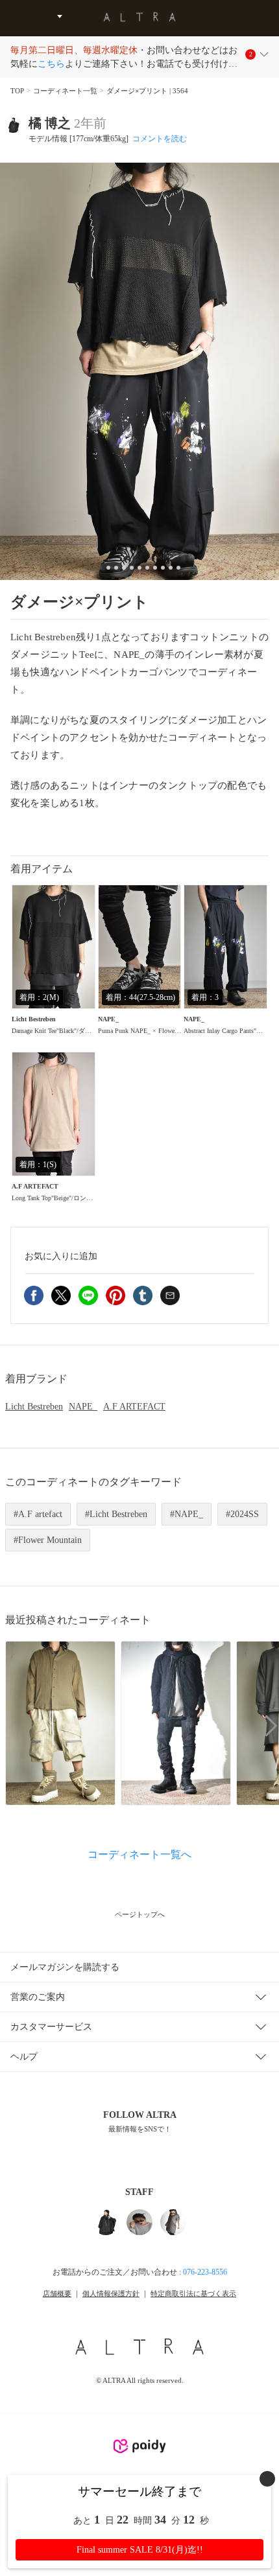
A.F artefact (40, 1514)
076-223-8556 (205, 2272)
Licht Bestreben (34, 1407)
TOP (17, 91)
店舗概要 (57, 2293)
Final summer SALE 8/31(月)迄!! (140, 2550)
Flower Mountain (50, 1540)
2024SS (245, 1514)
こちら (51, 64)
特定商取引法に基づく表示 (193, 2293)
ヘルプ (24, 2057)
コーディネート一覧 (65, 91)
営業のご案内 (38, 1997)
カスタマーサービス (51, 2027)
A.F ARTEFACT (134, 1407)
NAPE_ (83, 1407)
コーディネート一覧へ (139, 1854)
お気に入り (61, 1256)
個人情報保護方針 (111, 2293)
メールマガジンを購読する (65, 1967)
